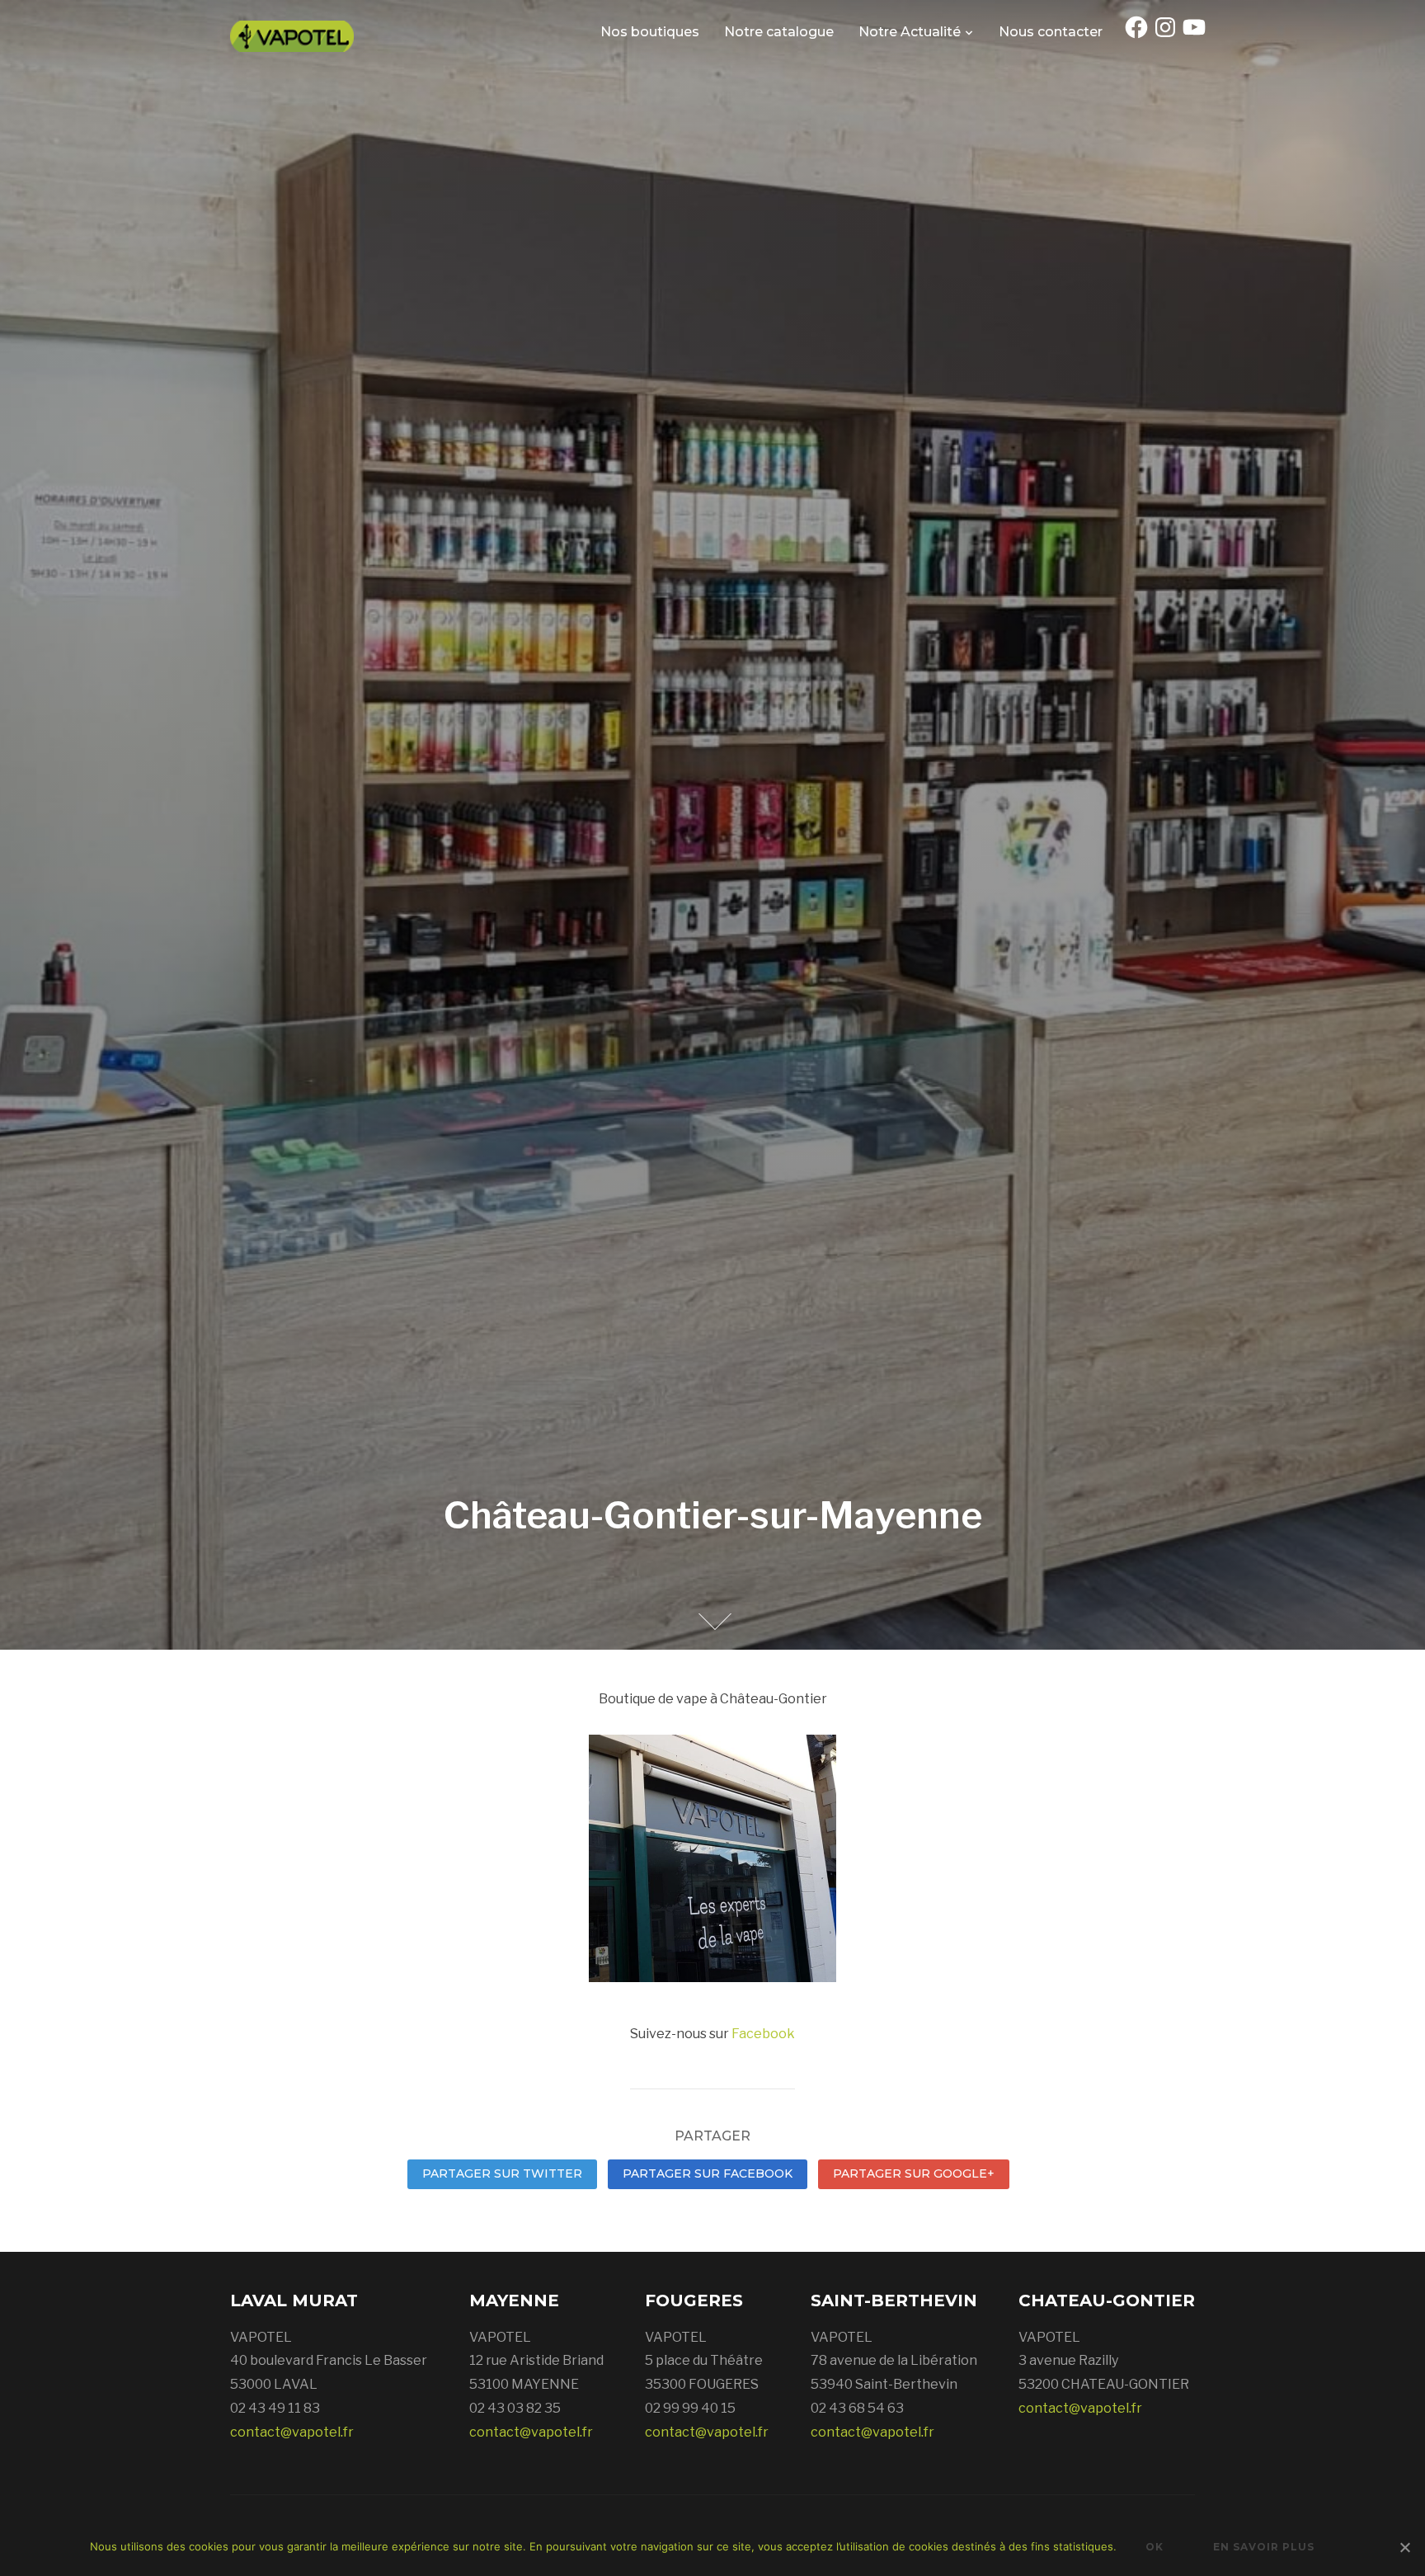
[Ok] (1404, 2547)
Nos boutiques (650, 32)
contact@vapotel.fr (292, 2432)
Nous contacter (1051, 32)
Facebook (763, 2034)
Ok (1155, 2547)
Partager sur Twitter (502, 2173)
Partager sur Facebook (708, 2173)
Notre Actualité (910, 32)
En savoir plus (1264, 2547)
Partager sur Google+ (914, 2173)
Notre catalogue (779, 32)
